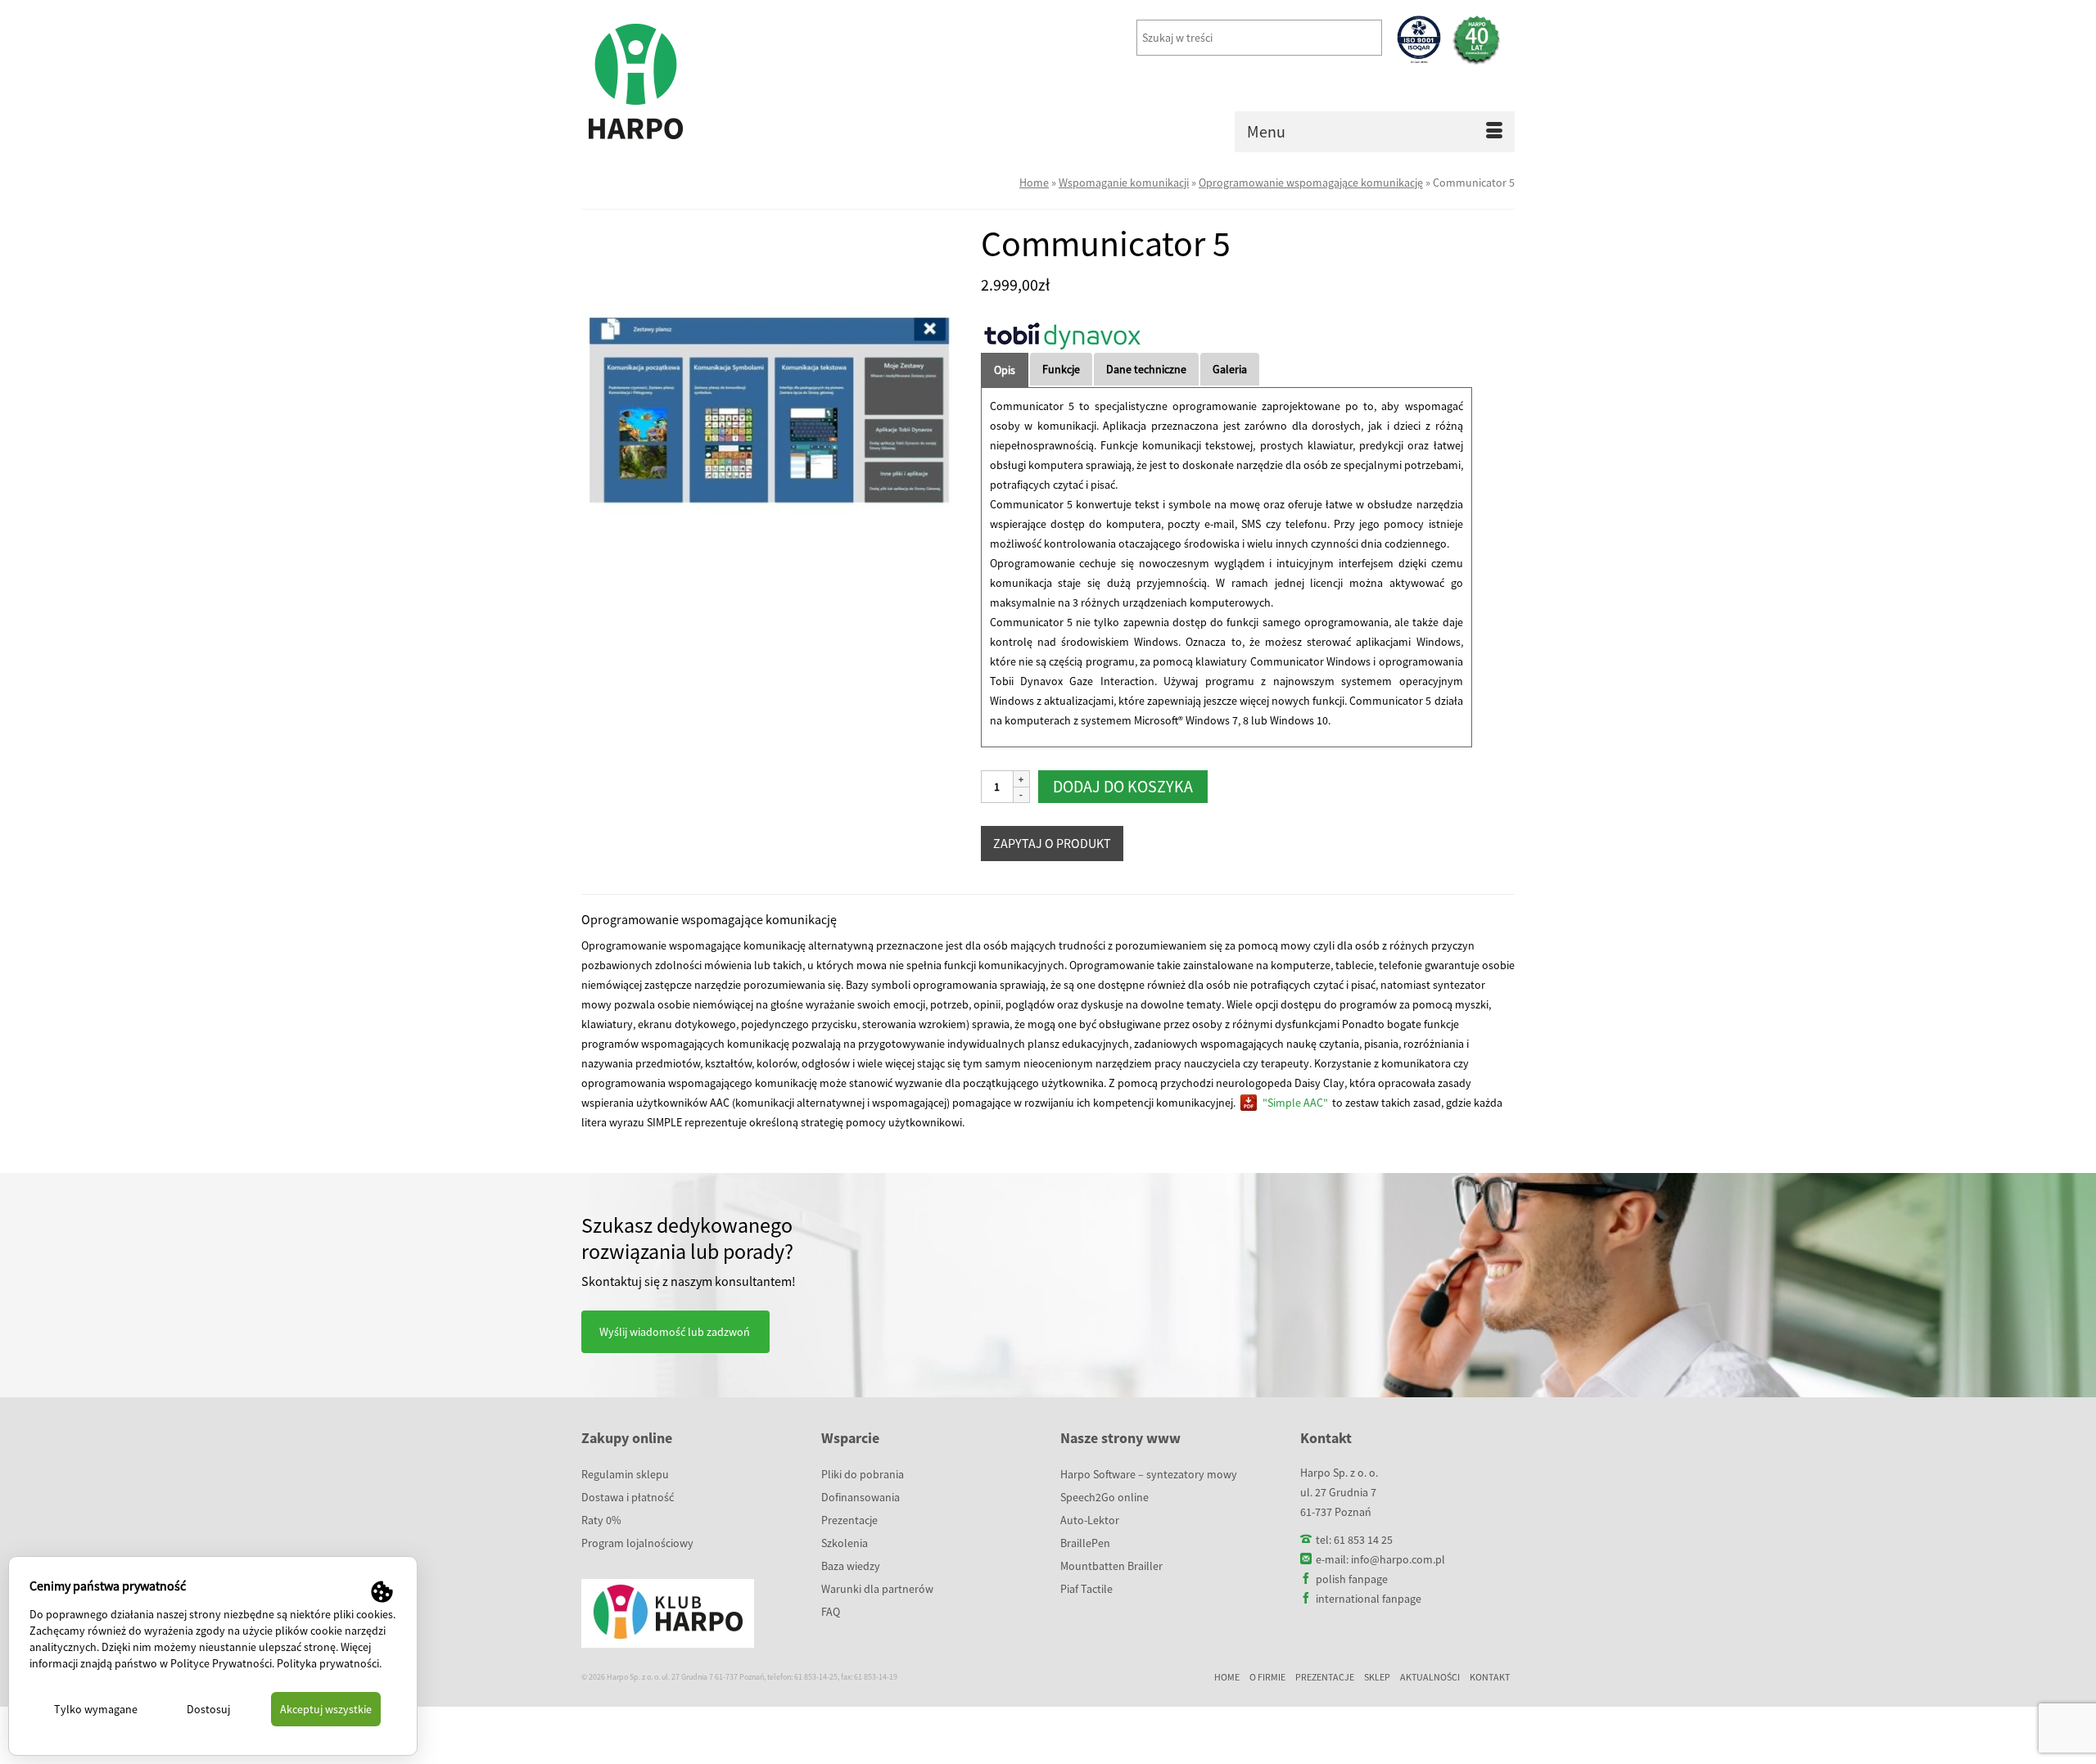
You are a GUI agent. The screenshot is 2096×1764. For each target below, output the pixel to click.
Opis (1005, 370)
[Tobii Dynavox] (1063, 336)
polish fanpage (1352, 1579)
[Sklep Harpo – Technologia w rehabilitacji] (729, 82)
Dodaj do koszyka (1123, 786)
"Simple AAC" (1295, 1103)
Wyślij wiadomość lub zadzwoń (675, 1332)
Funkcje (1061, 369)
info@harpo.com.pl (1398, 1559)
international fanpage (1369, 1599)
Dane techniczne (1146, 369)
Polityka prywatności (328, 1663)
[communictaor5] (769, 411)
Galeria (1230, 369)
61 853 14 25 (1363, 1540)
